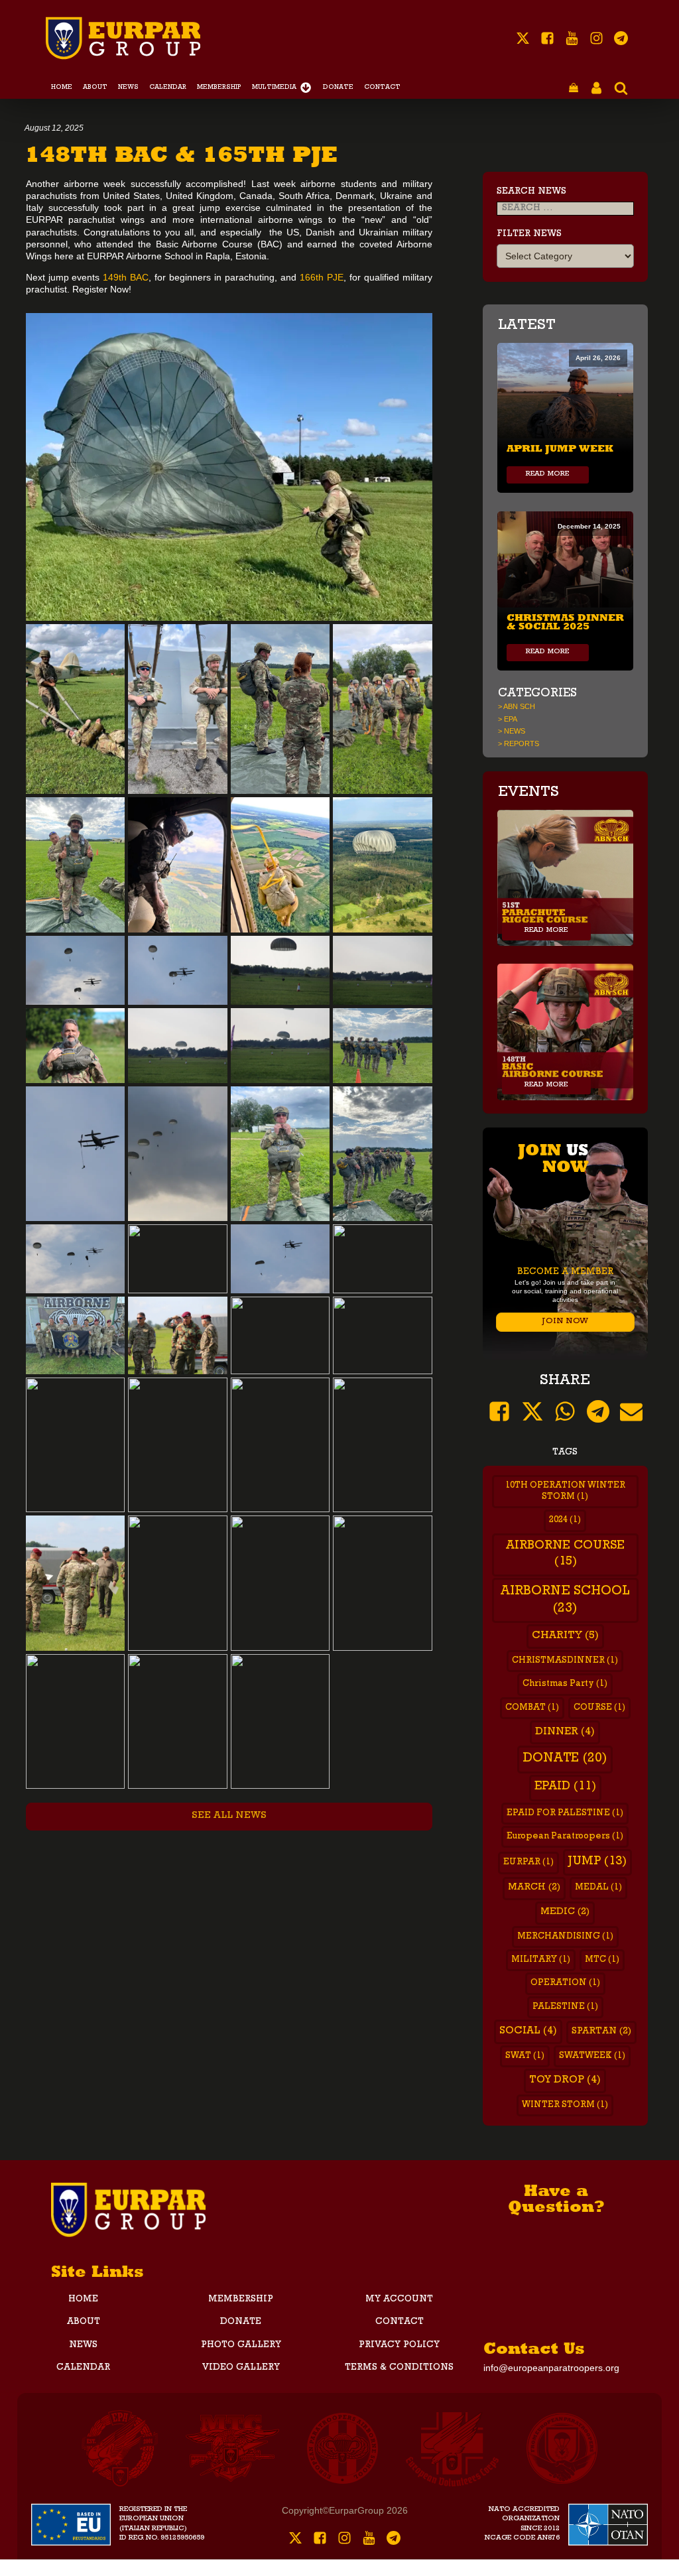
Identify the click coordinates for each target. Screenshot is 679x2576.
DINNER (565, 1732)
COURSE (599, 1708)
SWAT (525, 2056)
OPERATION (565, 1983)
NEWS (128, 88)
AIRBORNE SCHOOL (565, 1600)
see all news (229, 1816)
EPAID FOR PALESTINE (565, 1814)
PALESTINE (565, 2007)
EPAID (565, 1787)
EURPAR (528, 1863)
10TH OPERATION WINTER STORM (565, 1492)
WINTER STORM (565, 2105)
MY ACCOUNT (399, 2299)
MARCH (534, 1888)
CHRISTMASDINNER (565, 1661)
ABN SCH (519, 706)
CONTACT (382, 88)
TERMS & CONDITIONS (399, 2368)
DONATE (338, 88)
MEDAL (598, 1888)
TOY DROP (565, 2081)
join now (565, 1321)
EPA (511, 719)
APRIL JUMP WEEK (560, 447)
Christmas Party (565, 1684)
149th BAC (126, 277)
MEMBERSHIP (219, 88)
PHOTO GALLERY (241, 2345)
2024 (565, 1520)
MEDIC (565, 1912)
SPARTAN (601, 2032)
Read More (548, 475)
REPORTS (522, 743)
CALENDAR (168, 88)
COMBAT (532, 1708)
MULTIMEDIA (274, 88)
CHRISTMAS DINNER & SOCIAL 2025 (565, 620)
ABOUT (95, 88)
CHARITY (565, 1636)
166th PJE (320, 277)
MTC (602, 1960)
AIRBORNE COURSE (565, 1555)
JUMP (597, 1862)
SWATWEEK (592, 2056)
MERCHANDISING (565, 1937)
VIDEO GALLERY (241, 2368)
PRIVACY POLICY (399, 2345)
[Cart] (574, 89)
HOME (62, 88)
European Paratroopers (565, 1837)
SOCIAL (528, 2031)
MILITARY (541, 1960)
